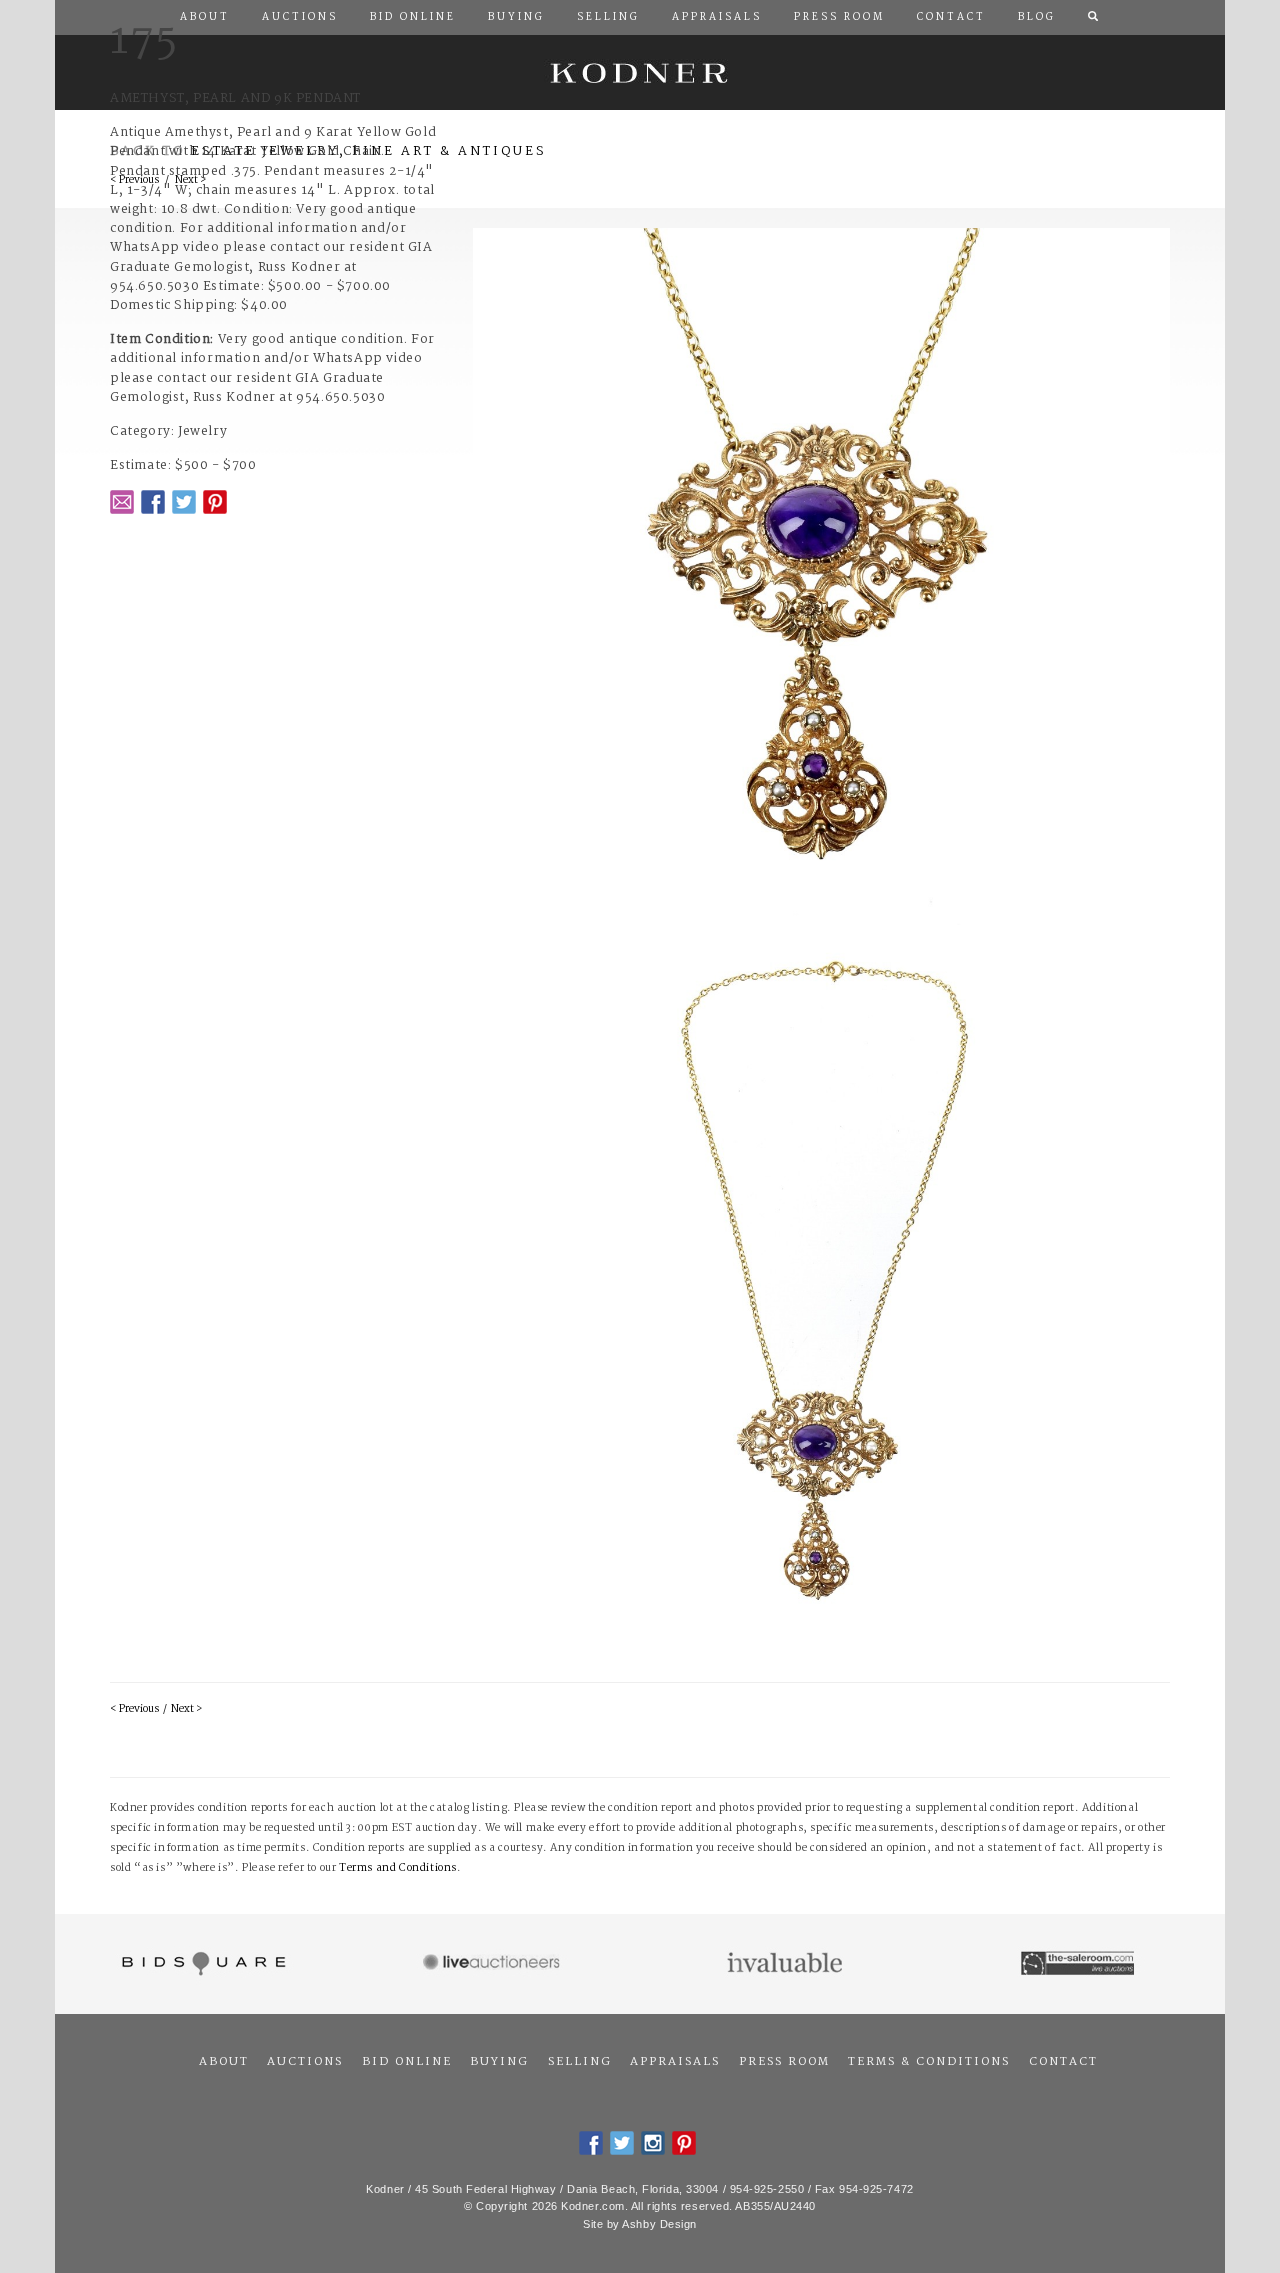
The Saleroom (1079, 1964)
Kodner (640, 72)
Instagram (653, 2143)
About (224, 2062)
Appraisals (675, 2062)
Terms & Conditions (929, 2062)
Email (122, 502)
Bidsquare (201, 1964)
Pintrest (215, 502)
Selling (580, 2062)
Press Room (784, 2062)
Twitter (184, 502)
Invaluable (786, 1964)
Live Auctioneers (494, 1964)
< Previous (134, 1709)
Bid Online (407, 2062)
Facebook (153, 502)
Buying (499, 2062)
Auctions (305, 2062)
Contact (1063, 2062)
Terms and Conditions (398, 1868)
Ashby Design (659, 2224)
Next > (186, 1709)
